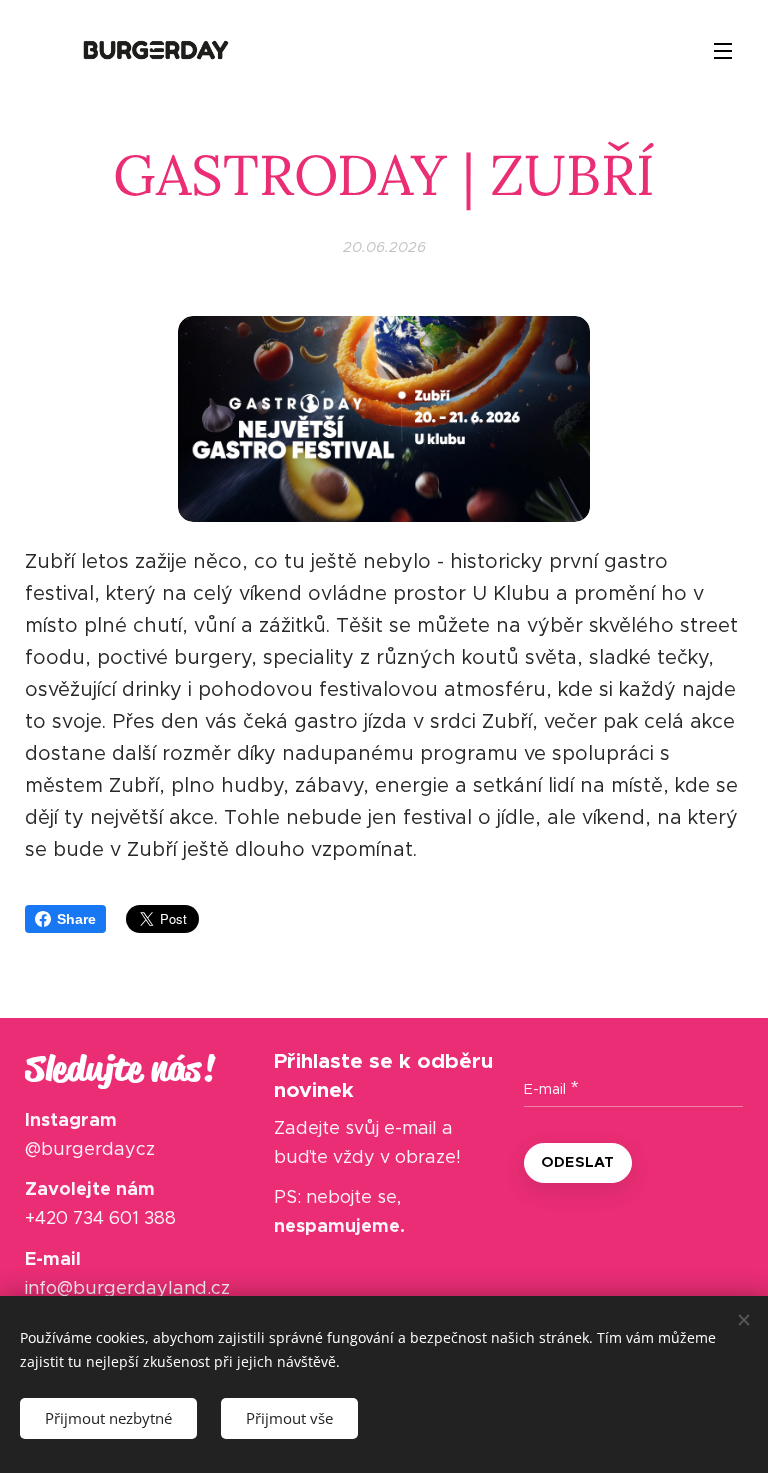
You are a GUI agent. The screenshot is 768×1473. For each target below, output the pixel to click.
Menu (723, 50)
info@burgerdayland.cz (127, 1288)
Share (76, 919)
